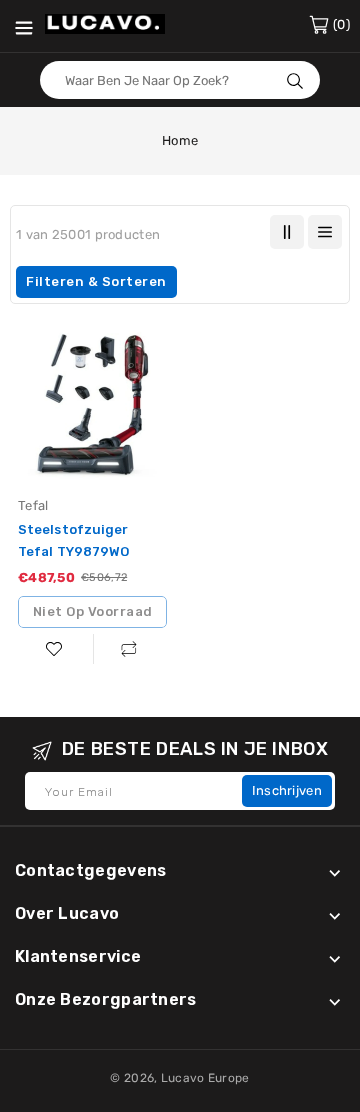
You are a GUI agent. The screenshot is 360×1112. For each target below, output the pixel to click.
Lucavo (183, 1078)
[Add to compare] (130, 649)
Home (180, 140)
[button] (180, 282)
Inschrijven (287, 790)
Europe (229, 1078)
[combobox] (180, 80)
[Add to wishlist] (55, 649)
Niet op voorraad (93, 611)
